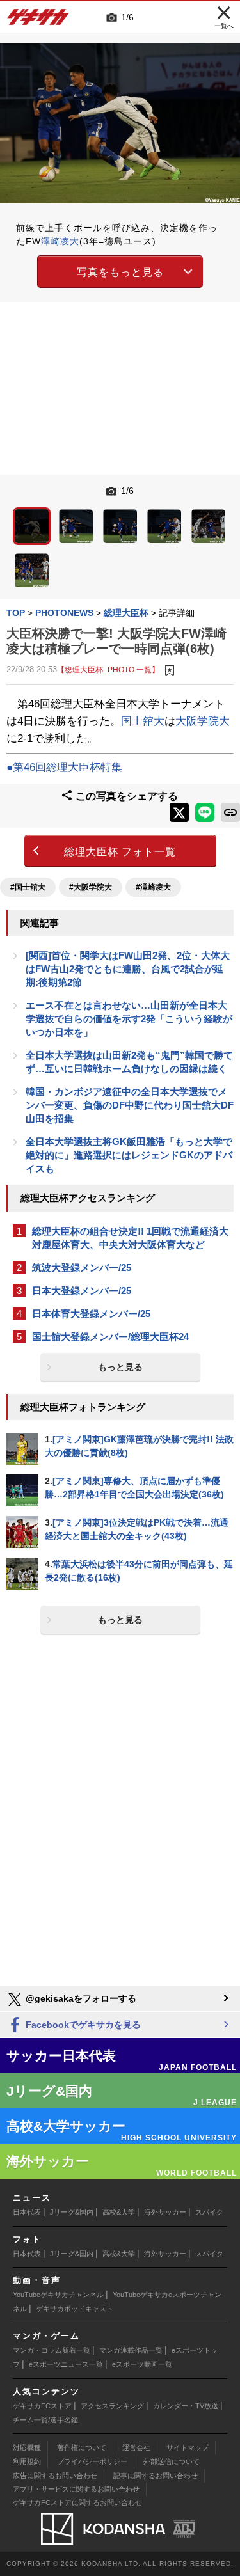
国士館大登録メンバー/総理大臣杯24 (110, 1337)
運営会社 (136, 2447)
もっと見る (120, 1367)
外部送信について (172, 2461)
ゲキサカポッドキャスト (75, 2309)
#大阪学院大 (91, 887)
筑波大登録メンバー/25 (82, 1268)
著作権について (82, 2447)
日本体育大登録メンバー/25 (91, 1314)
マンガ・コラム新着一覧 (52, 2350)
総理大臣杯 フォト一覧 (120, 852)
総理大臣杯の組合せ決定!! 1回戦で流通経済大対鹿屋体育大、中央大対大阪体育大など (130, 1238)
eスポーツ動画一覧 (142, 2364)
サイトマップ (188, 2447)
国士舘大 (143, 721)
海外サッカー (165, 2212)
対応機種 (27, 2447)
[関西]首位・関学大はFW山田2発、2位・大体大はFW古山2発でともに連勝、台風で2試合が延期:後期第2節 (128, 969)
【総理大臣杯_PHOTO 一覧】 (108, 669)
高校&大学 (119, 2212)
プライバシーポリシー (92, 2461)
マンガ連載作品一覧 (131, 2350)
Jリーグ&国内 (72, 2212)
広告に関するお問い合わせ (55, 2476)
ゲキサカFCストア (42, 2406)
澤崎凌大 (60, 241)
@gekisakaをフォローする (80, 1998)
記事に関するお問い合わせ (156, 2476)
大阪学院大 (203, 721)
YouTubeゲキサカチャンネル (58, 2295)
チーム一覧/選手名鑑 (45, 2420)
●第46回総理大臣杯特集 (64, 767)
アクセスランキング (112, 2406)
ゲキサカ (38, 20)
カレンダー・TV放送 (186, 2406)
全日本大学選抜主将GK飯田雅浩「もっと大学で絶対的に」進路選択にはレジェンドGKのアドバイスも (129, 1155)
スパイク (209, 2212)
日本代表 (27, 2212)
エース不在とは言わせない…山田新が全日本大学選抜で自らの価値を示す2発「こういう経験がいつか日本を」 (129, 1019)
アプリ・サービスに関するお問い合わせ (76, 2489)
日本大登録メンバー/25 (82, 1291)
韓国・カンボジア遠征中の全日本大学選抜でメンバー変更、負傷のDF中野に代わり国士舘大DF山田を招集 (130, 1105)
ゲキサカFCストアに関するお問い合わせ (77, 2502)
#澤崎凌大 (153, 887)
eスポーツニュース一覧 (66, 2364)
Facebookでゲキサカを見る (82, 2025)
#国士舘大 (28, 887)
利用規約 (27, 2461)
